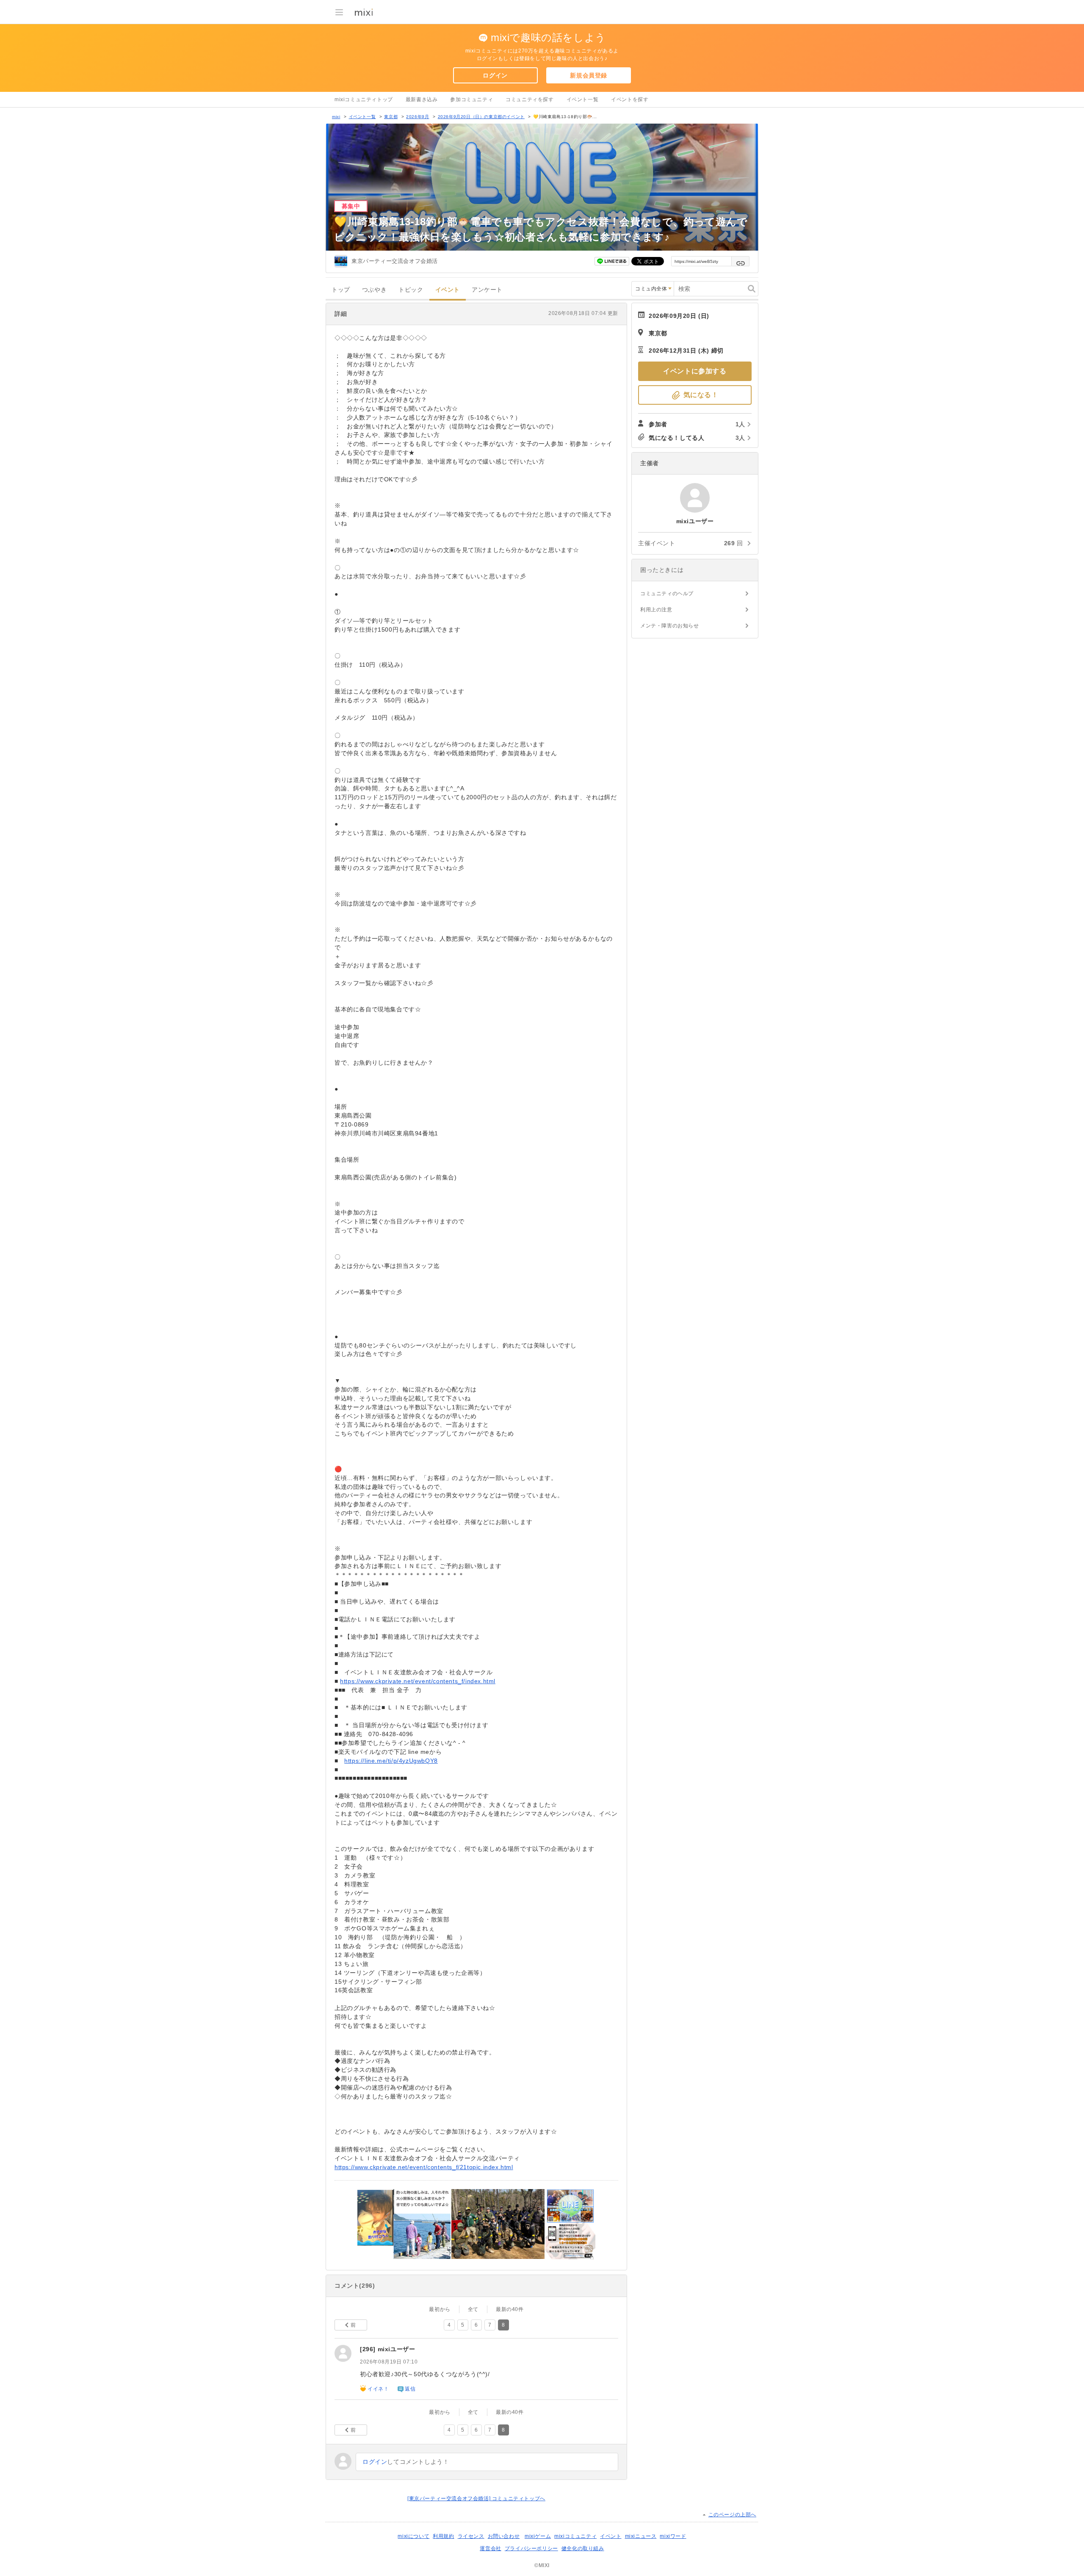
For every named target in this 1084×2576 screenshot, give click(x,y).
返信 (410, 2389)
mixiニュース (641, 2536)
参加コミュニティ (471, 99)
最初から (440, 2309)
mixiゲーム (538, 2536)
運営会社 (490, 2548)
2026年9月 (418, 117)
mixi (336, 117)
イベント (448, 290)
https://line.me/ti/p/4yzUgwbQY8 (391, 1761)
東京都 (391, 117)
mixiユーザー (397, 2349)
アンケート (487, 290)
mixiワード (673, 2536)
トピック (411, 290)
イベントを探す (630, 99)
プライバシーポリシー (531, 2548)
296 (368, 2349)
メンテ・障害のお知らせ (670, 626)
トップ (341, 290)
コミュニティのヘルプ (667, 594)
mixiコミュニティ (575, 2536)
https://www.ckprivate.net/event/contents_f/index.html (418, 1681)
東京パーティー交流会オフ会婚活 (395, 261)
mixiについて (413, 2536)
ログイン (495, 75)
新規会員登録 (589, 75)
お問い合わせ (504, 2536)
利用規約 (443, 2536)
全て (473, 2309)
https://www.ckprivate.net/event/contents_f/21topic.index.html (424, 2167)
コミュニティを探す (530, 99)
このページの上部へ (732, 2515)
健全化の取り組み (583, 2548)
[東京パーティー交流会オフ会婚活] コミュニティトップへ (476, 2499)
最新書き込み (422, 99)
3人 (740, 438)
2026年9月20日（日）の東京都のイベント (481, 117)
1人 (740, 424)
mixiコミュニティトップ (364, 99)
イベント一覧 (583, 99)
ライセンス (471, 2536)
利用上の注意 (656, 610)
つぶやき (374, 290)
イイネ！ (378, 2389)
